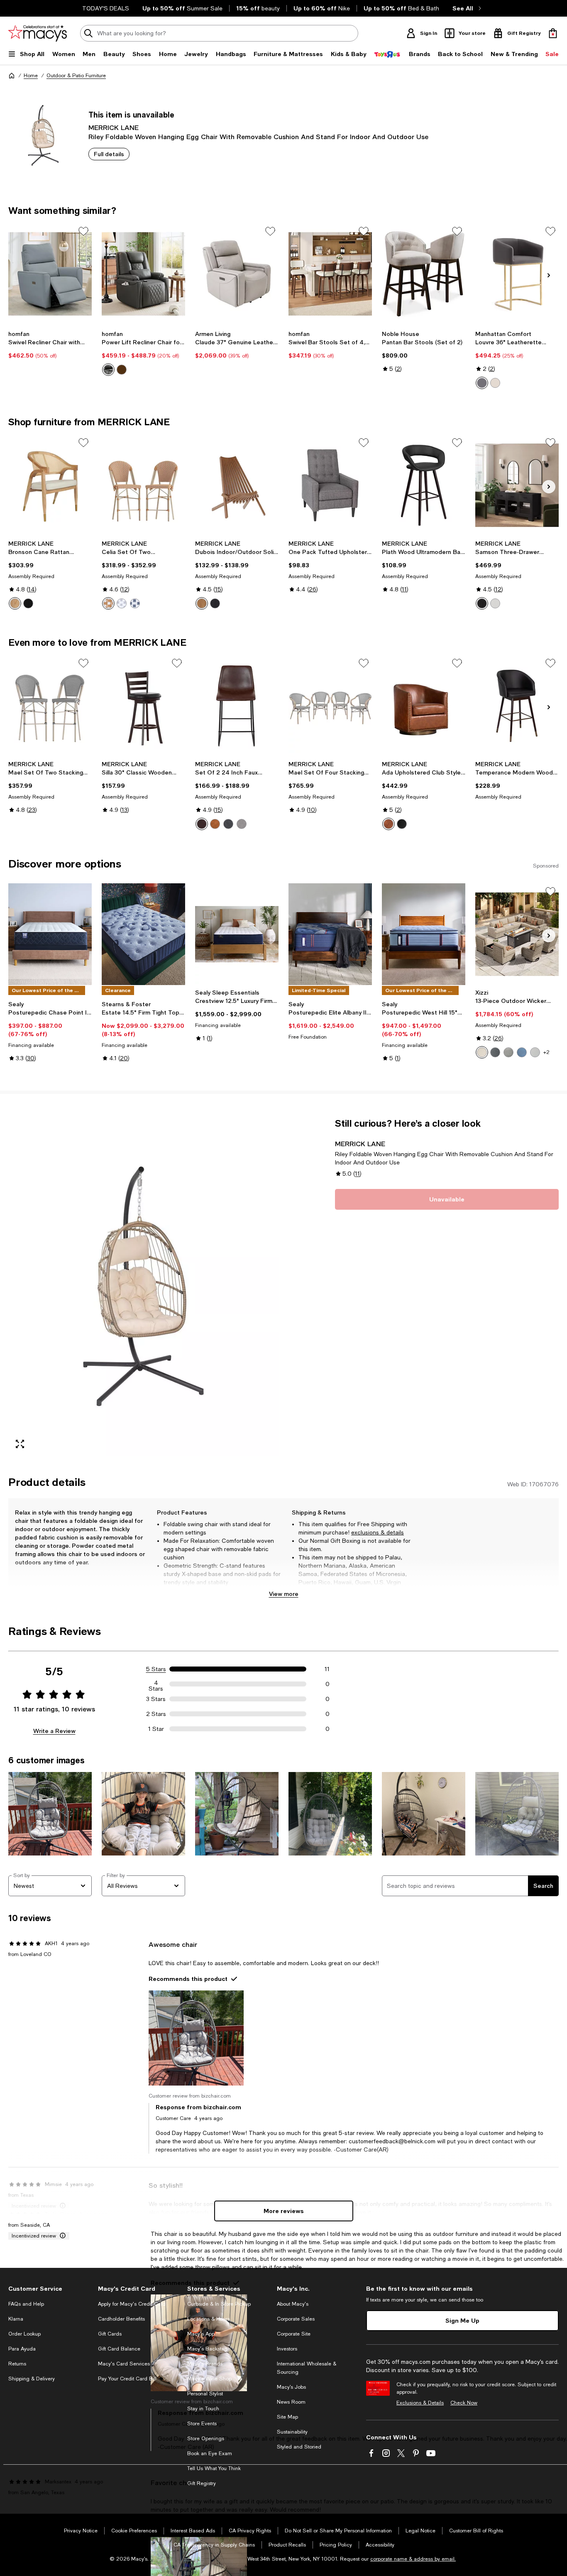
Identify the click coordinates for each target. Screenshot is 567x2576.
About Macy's (293, 2304)
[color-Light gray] (242, 824)
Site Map (287, 2417)
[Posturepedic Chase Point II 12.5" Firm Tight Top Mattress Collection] (50, 934)
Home (31, 76)
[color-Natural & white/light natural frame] (108, 603)
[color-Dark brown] (202, 824)
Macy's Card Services (124, 2364)
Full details (109, 154)
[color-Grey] (108, 370)
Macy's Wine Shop (209, 2379)
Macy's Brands (205, 2364)
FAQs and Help (26, 2304)
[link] (50, 345)
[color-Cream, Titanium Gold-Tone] (495, 383)
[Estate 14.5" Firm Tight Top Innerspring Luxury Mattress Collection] (143, 934)
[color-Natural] (15, 603)
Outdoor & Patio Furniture (76, 76)
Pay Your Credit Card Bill (127, 2379)
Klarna (16, 2319)
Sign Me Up (462, 2320)
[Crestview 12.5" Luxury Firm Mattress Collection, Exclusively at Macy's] (237, 934)
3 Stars (156, 1699)
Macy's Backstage (209, 2349)
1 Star (156, 1729)
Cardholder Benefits (121, 2319)
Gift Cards (110, 2334)
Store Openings (206, 2439)
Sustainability (292, 2432)
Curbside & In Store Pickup (219, 2304)
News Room (291, 2402)
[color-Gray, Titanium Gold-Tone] (482, 383)
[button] (143, 1287)
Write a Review (54, 1731)
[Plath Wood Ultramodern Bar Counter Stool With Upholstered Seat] (424, 485)
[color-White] (495, 603)
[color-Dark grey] (508, 1052)
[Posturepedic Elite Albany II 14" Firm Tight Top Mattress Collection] (330, 934)
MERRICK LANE (114, 127)
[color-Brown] (122, 370)
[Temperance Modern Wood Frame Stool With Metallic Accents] (517, 706)
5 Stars (156, 1669)
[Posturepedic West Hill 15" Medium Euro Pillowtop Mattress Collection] (424, 934)
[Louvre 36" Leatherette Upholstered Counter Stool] (517, 274)
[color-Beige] (482, 1052)
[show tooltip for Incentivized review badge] (61, 2236)
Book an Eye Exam (210, 2453)
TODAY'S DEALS (106, 8)
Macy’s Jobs (291, 2387)
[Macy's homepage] (12, 76)
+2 (546, 1052)
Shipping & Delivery (32, 2379)
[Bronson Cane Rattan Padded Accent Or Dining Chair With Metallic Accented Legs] (50, 485)
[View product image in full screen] (20, 1444)
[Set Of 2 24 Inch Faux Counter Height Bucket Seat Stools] (237, 706)
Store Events (202, 2424)
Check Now (464, 2403)
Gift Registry (202, 2483)
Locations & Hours (209, 2319)
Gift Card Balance (119, 2349)
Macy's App (201, 2334)
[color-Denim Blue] (522, 1052)
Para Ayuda (22, 2349)
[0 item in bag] (553, 33)
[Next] (549, 275)
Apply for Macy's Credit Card (132, 2304)
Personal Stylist (205, 2394)
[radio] (108, 370)
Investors (287, 2349)
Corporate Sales (296, 2319)
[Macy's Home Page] (38, 33)
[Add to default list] (83, 231)
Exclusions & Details (420, 2403)
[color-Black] (28, 603)
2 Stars (156, 1714)
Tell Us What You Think (214, 2468)
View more (284, 1594)
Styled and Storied (299, 2447)
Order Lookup (24, 2334)
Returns (17, 2364)
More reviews (284, 2211)
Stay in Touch (203, 2409)
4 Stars (156, 1684)
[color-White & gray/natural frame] (122, 603)
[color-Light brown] (215, 824)
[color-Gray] (228, 824)
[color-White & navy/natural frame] (135, 603)
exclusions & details (378, 1532)
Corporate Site (294, 2334)
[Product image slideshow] (143, 1287)
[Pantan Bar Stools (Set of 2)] (424, 274)
